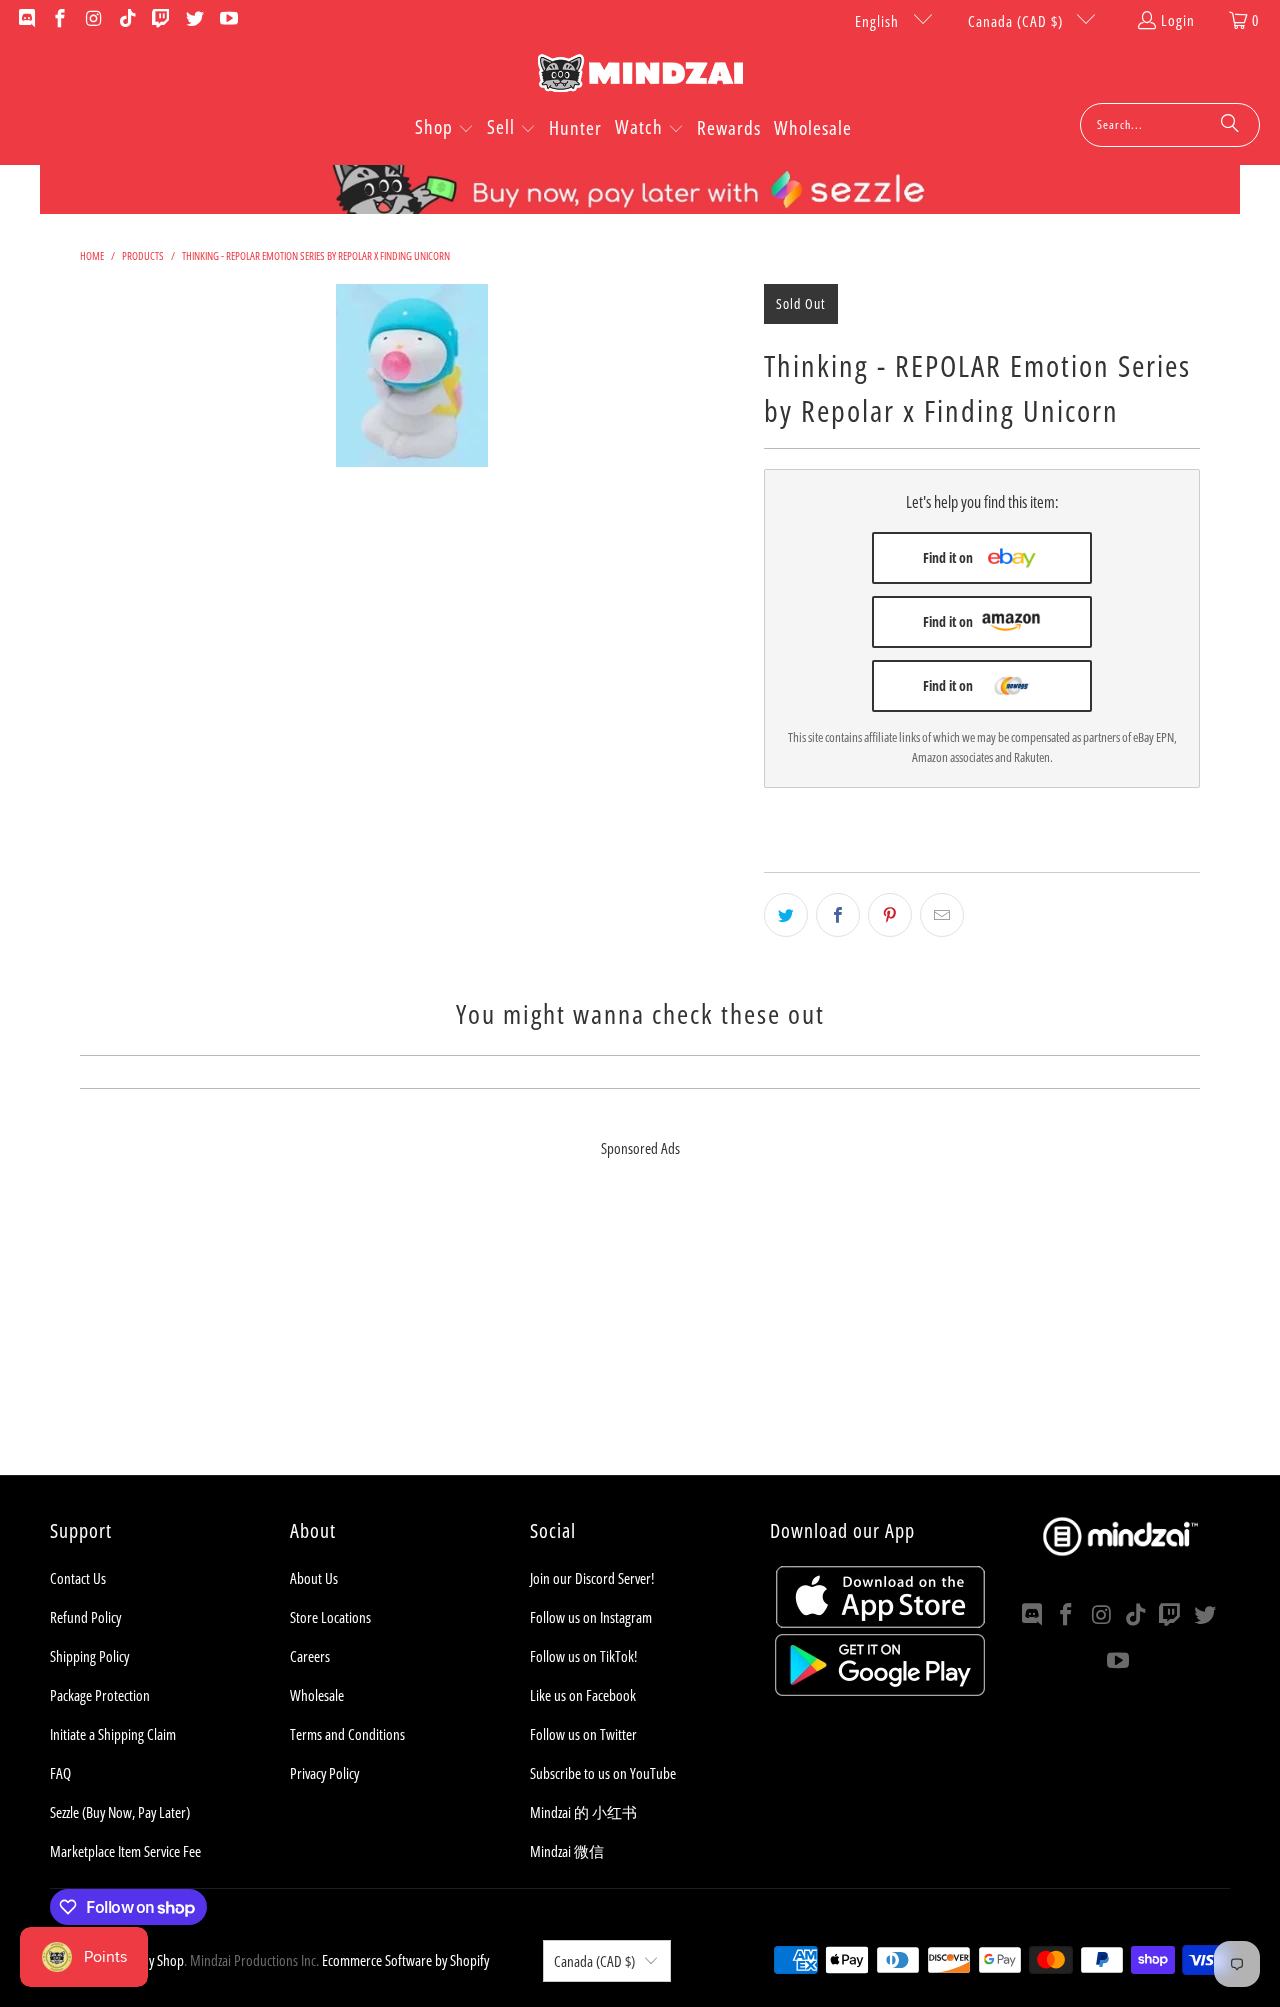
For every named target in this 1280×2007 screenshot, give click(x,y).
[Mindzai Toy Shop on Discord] (25, 20)
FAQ (60, 1773)
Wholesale (317, 1695)
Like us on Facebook (583, 1695)
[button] (444, 129)
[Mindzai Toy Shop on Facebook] (59, 20)
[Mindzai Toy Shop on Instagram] (92, 20)
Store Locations (330, 1617)
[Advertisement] (640, 1335)
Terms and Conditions (347, 1734)
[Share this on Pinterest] (890, 915)
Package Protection (100, 1695)
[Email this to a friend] (942, 915)
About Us (314, 1578)
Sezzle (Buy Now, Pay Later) (120, 1812)
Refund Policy (85, 1617)
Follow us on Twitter (583, 1734)
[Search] (1230, 125)
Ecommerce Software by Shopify (405, 1960)
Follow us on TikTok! (583, 1656)
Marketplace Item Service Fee (125, 1851)
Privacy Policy (324, 1773)
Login (1178, 20)
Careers (310, 1656)
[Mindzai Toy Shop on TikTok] (126, 20)
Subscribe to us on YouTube (603, 1773)
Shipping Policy (89, 1656)
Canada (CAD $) (1017, 21)
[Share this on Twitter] (786, 915)
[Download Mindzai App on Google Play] (880, 1690)
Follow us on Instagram (591, 1617)
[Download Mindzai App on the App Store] (880, 1622)
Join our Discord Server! (592, 1578)
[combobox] (1170, 125)
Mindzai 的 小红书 (583, 1812)
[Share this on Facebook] (838, 915)
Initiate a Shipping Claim (113, 1734)
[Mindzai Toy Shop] (640, 76)
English (879, 21)
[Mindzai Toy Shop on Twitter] (193, 20)
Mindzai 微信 (567, 1851)
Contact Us (78, 1578)
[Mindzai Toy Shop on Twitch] (160, 20)
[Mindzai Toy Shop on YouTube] (227, 20)
